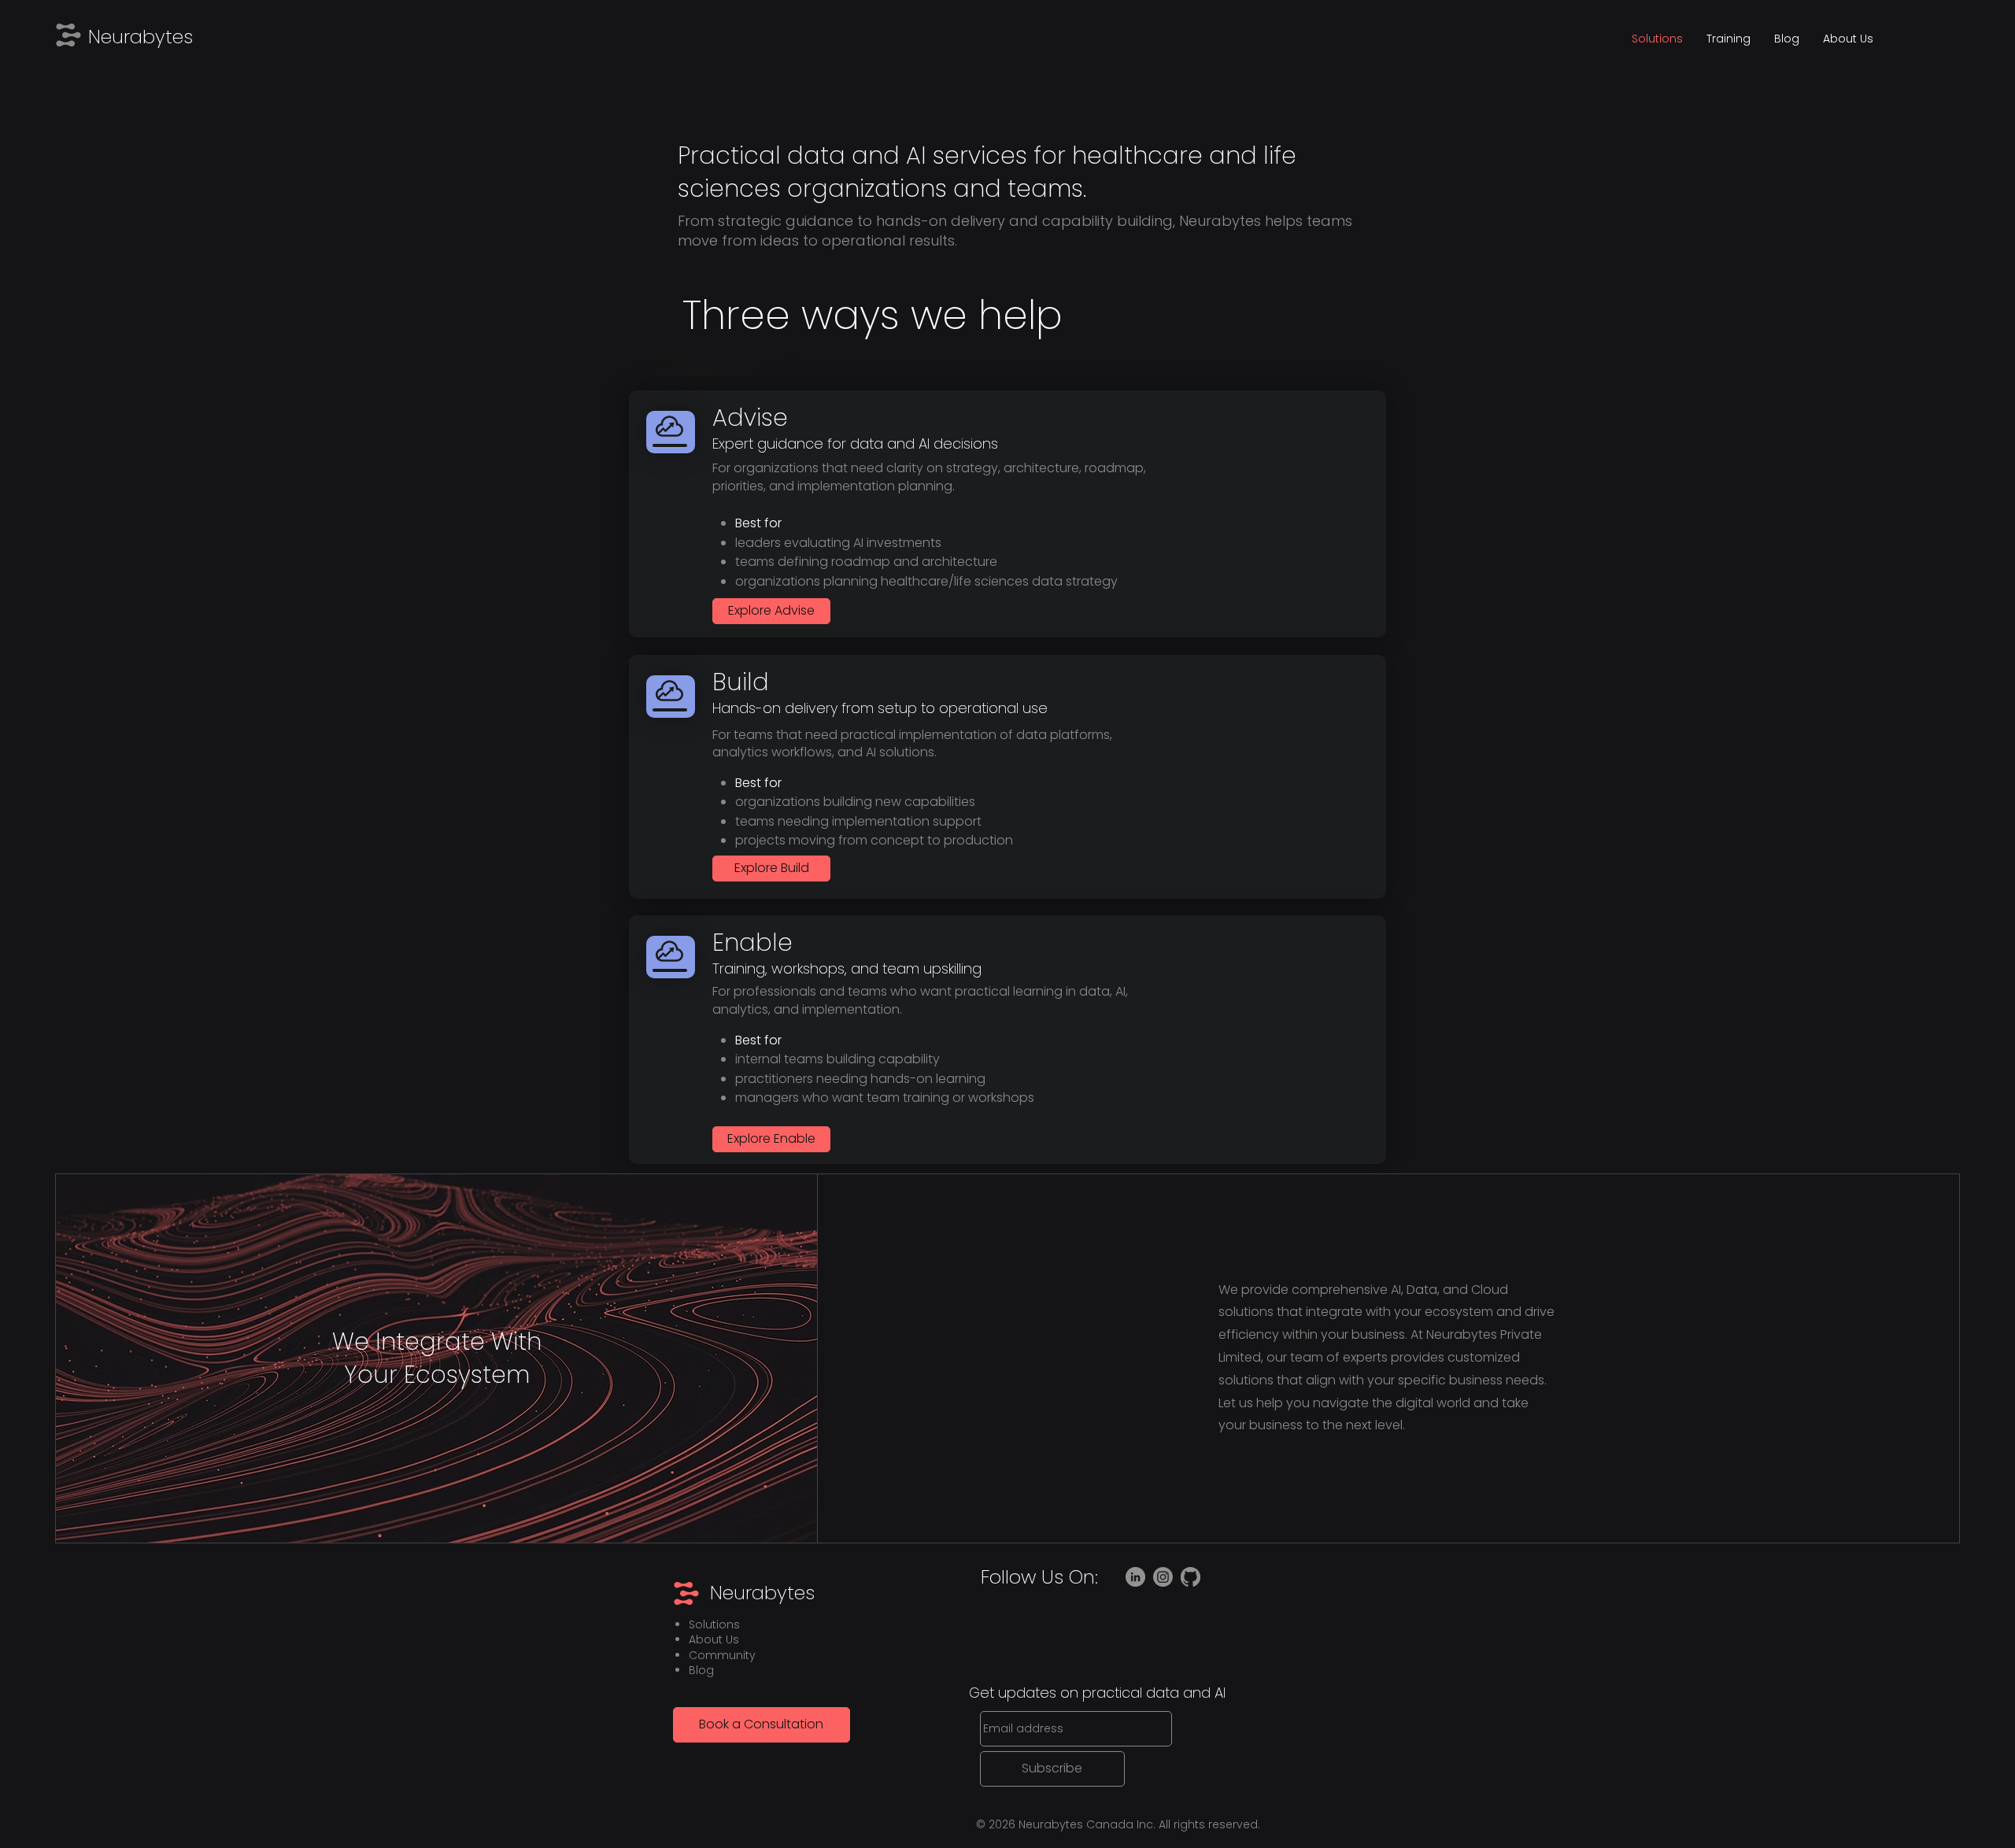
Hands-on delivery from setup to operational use (880, 708)
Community (722, 1655)
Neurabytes (140, 37)
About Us (714, 1639)
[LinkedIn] (1135, 1577)
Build (741, 682)
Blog (701, 1670)
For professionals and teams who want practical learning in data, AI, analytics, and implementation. (920, 1000)
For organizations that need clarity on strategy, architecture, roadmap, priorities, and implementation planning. (929, 477)
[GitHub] (1191, 1577)
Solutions (714, 1624)
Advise (750, 418)
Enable (752, 942)
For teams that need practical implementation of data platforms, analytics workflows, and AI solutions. (912, 743)
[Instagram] (1163, 1577)
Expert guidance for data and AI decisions (855, 444)
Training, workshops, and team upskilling (847, 968)
